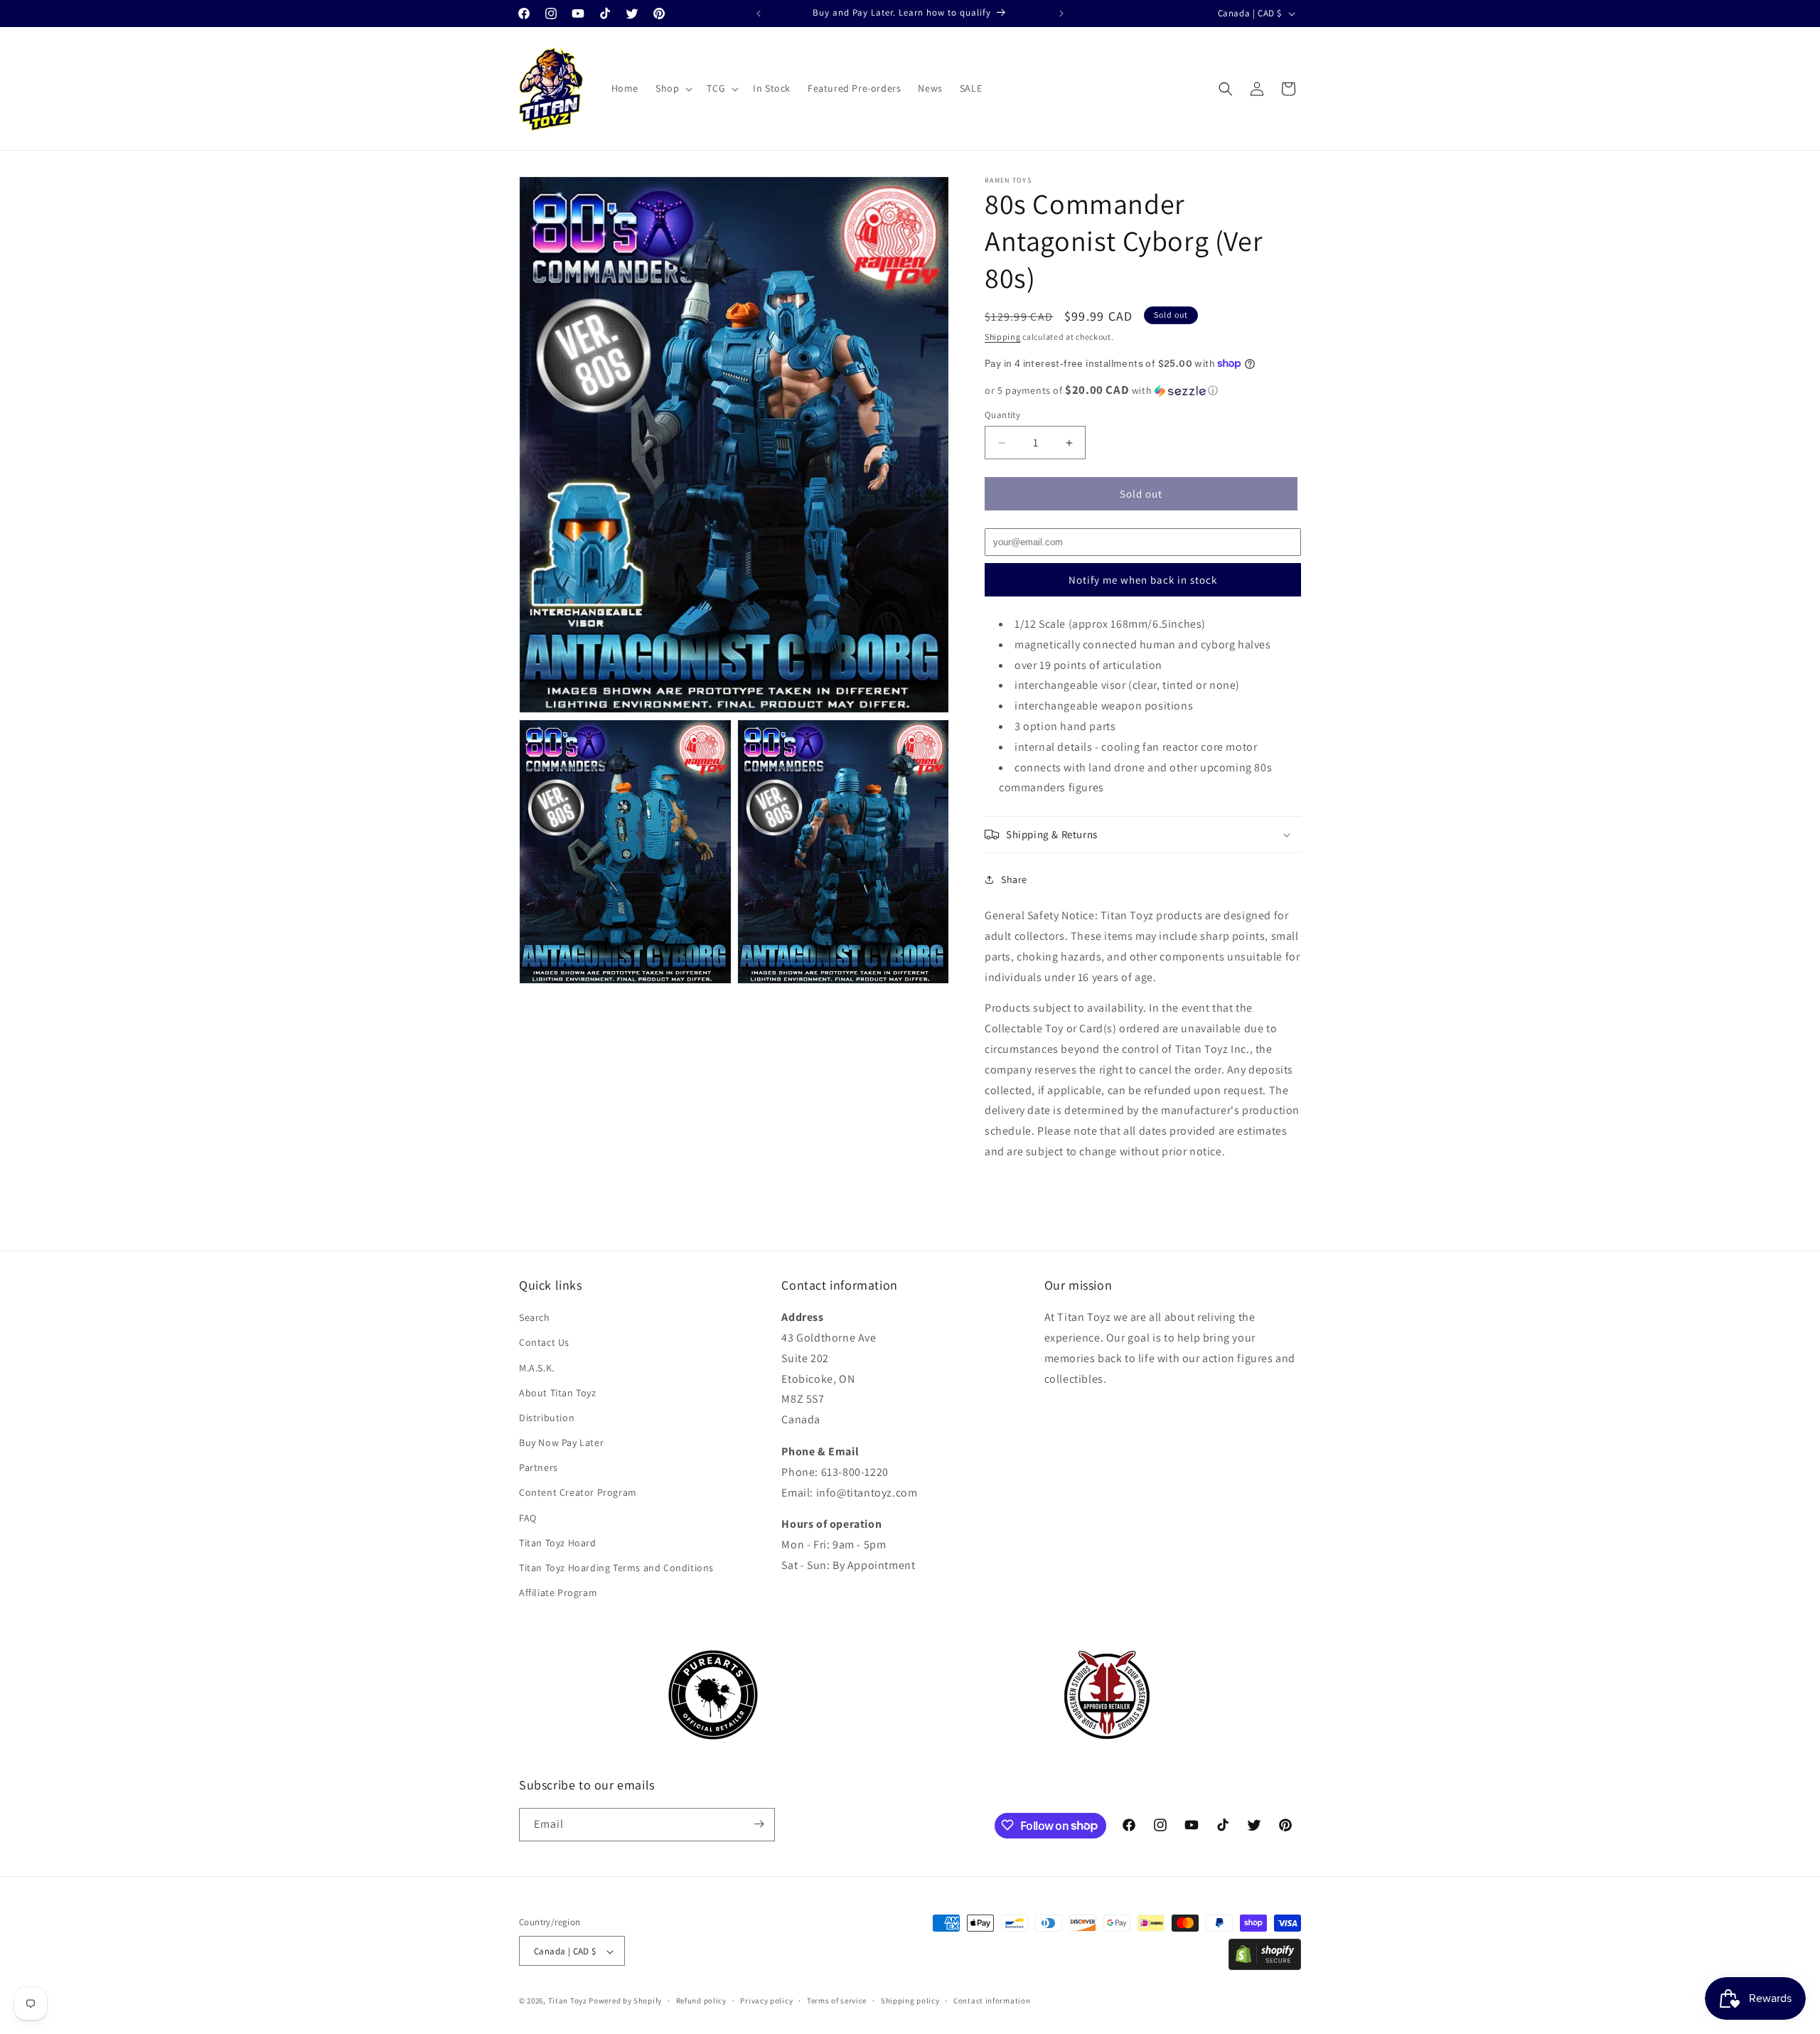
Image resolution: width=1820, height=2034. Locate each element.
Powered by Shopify (625, 2001)
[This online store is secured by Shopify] (1265, 1966)
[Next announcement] (1061, 14)
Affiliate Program (558, 1593)
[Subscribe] (759, 1824)
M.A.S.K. (537, 1368)
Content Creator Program (578, 1493)
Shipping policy (910, 2001)
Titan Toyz (568, 2001)
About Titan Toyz (558, 1393)
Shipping (1003, 337)
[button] (673, 88)
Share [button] (1014, 879)
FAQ (528, 1518)
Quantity (1002, 415)
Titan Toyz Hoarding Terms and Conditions (616, 1568)
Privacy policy (766, 2001)
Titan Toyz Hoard (558, 1543)
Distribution (547, 1418)
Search (535, 1317)
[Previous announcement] (759, 14)
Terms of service (837, 2001)
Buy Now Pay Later (561, 1442)
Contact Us (544, 1343)
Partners (539, 1468)
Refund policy (701, 2001)
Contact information (992, 2001)
